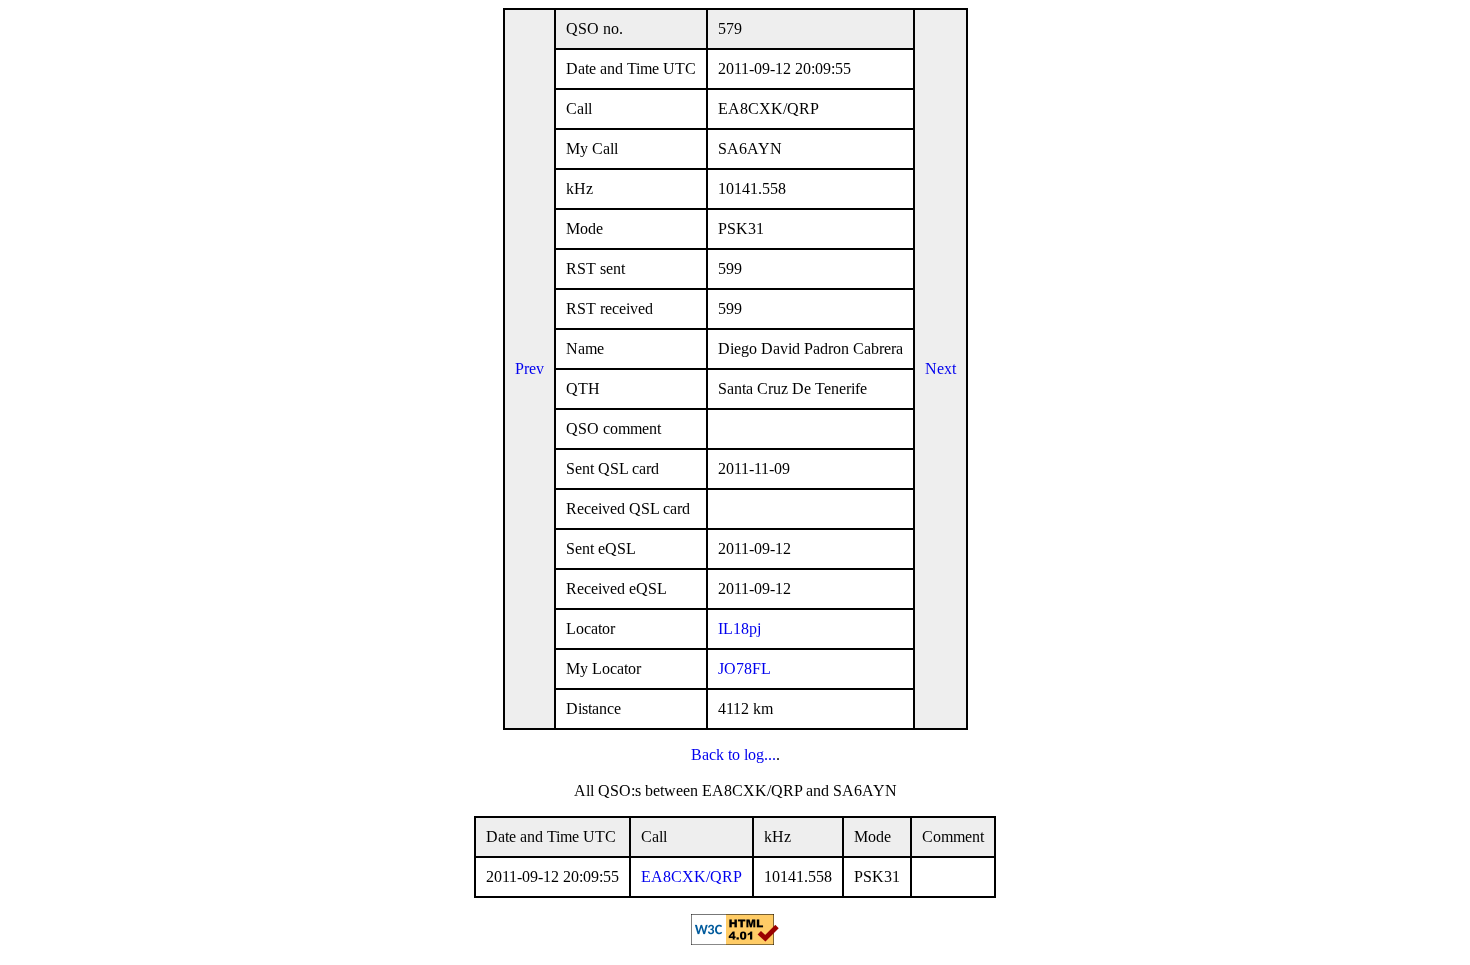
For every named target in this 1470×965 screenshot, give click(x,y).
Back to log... (733, 754)
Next (940, 368)
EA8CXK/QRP (691, 876)
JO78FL (744, 668)
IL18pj (739, 628)
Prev (529, 368)
